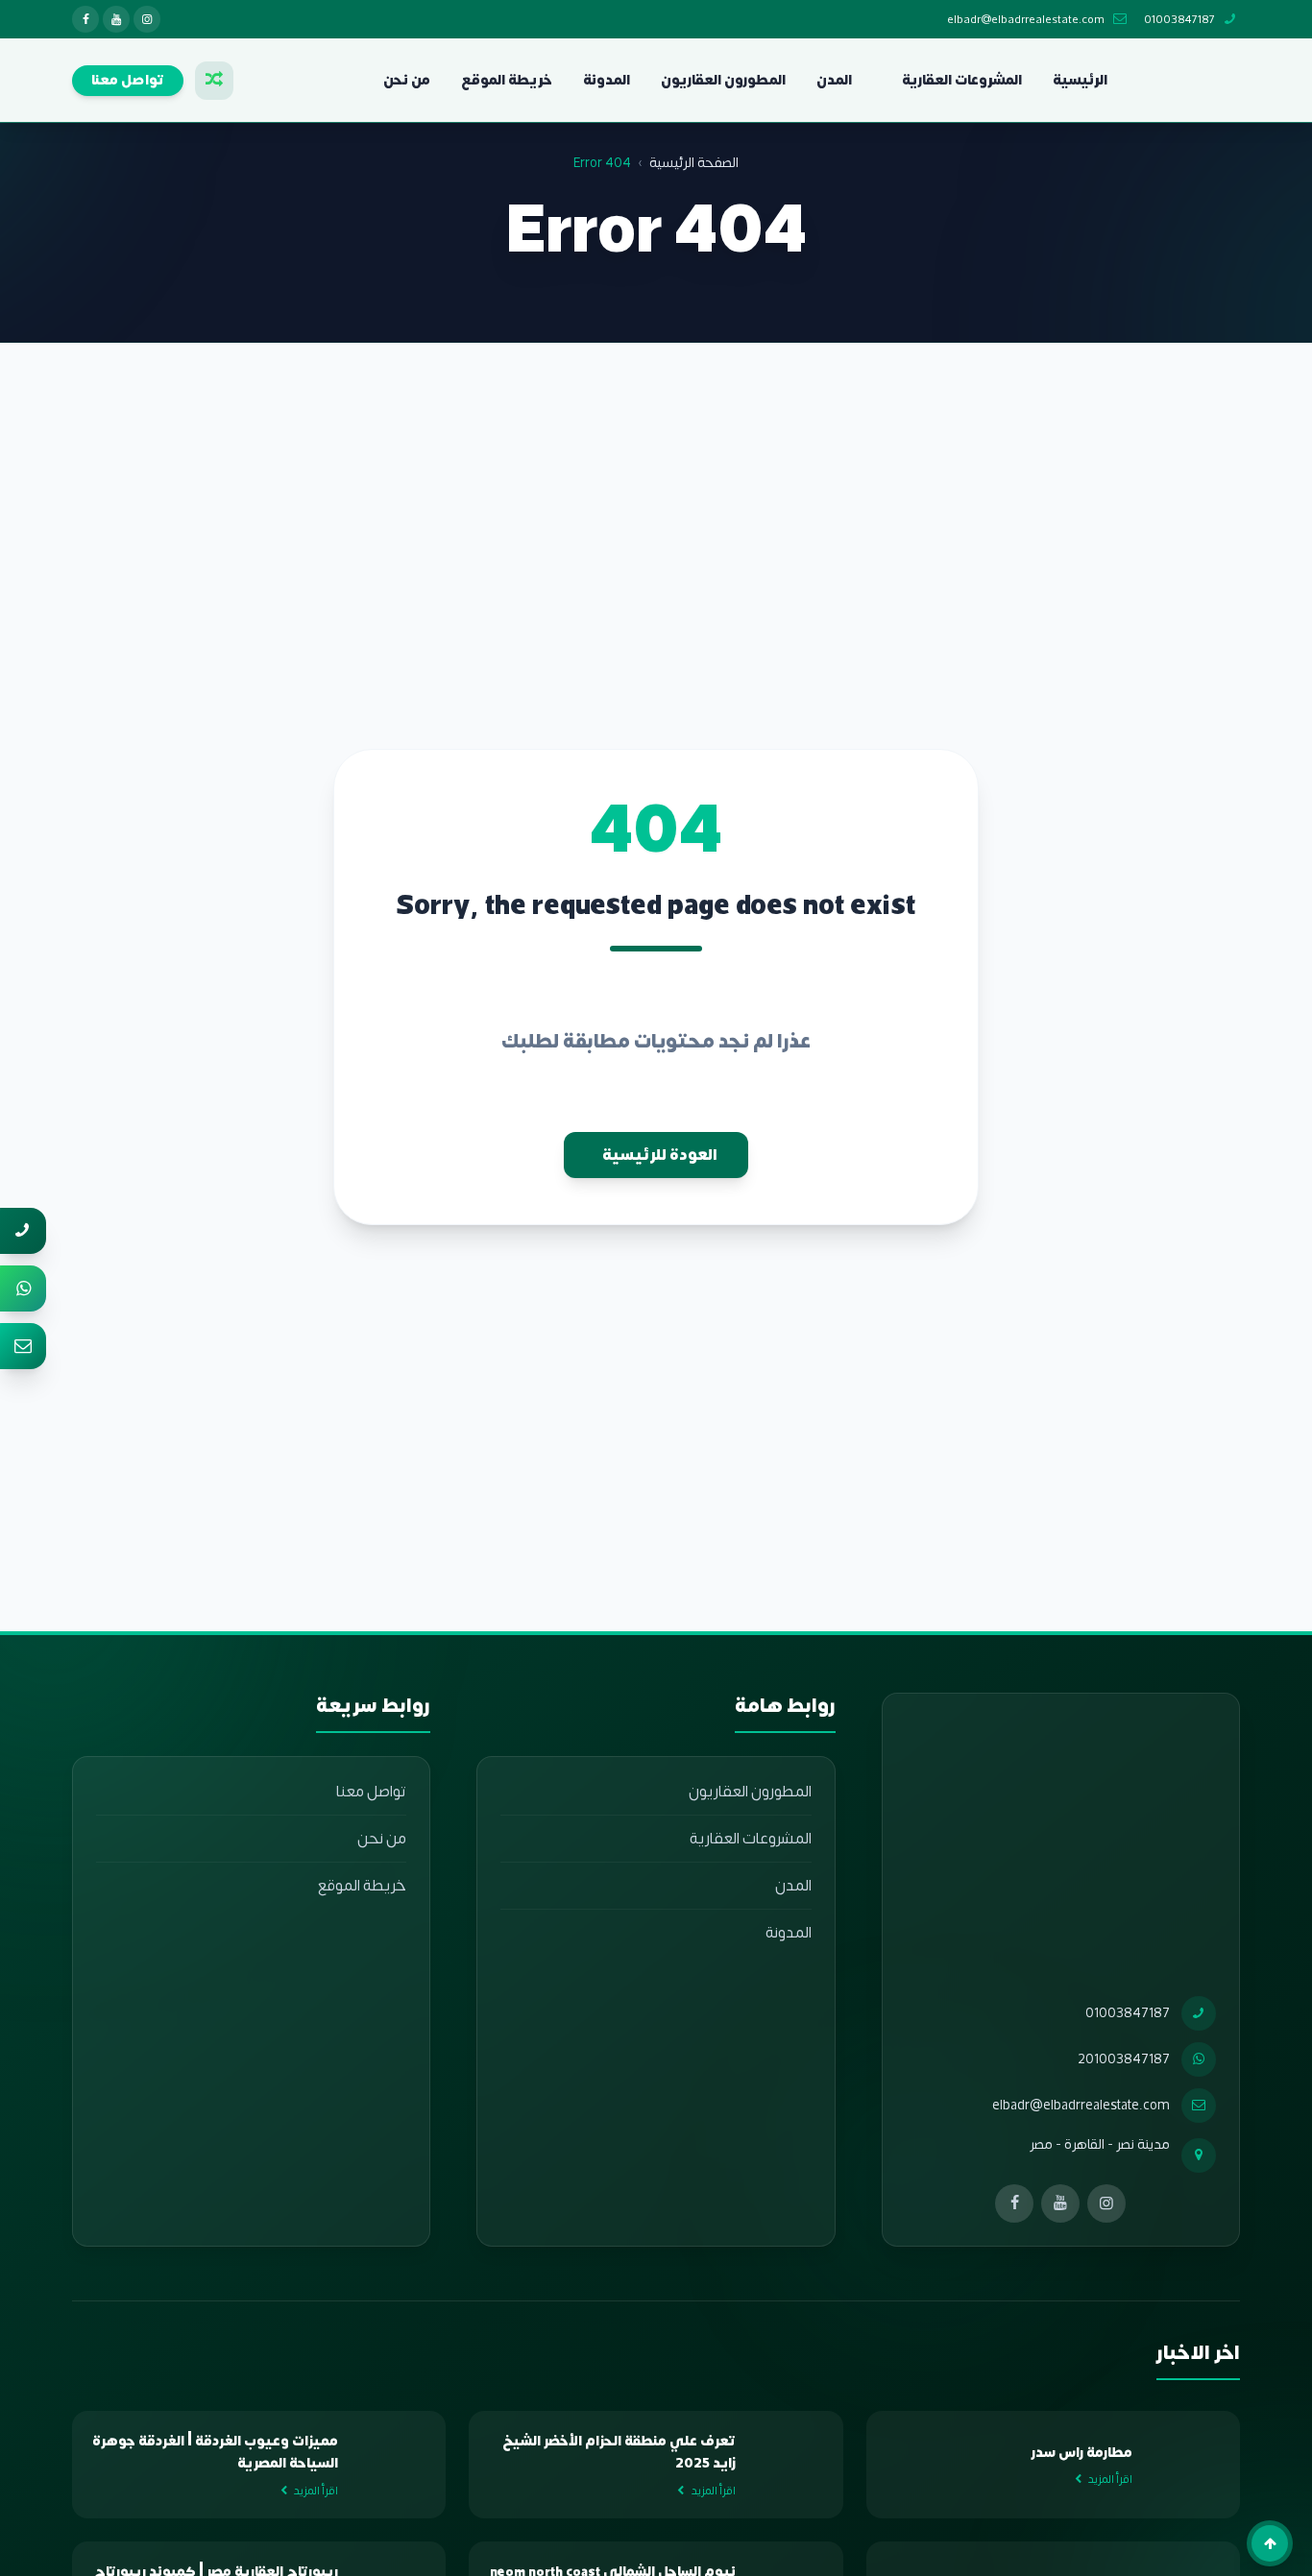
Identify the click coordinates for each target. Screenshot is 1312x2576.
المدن (834, 80)
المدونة (607, 80)
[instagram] (147, 19)
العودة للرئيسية (660, 1155)
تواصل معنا (371, 1792)
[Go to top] (1270, 2543)
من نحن (407, 80)
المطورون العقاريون (723, 80)
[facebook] (85, 19)
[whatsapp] (23, 1288)
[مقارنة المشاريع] (214, 81)
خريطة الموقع (507, 80)
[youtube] (116, 19)
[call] (23, 1231)
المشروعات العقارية (962, 80)
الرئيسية (1080, 80)
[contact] (23, 1346)
